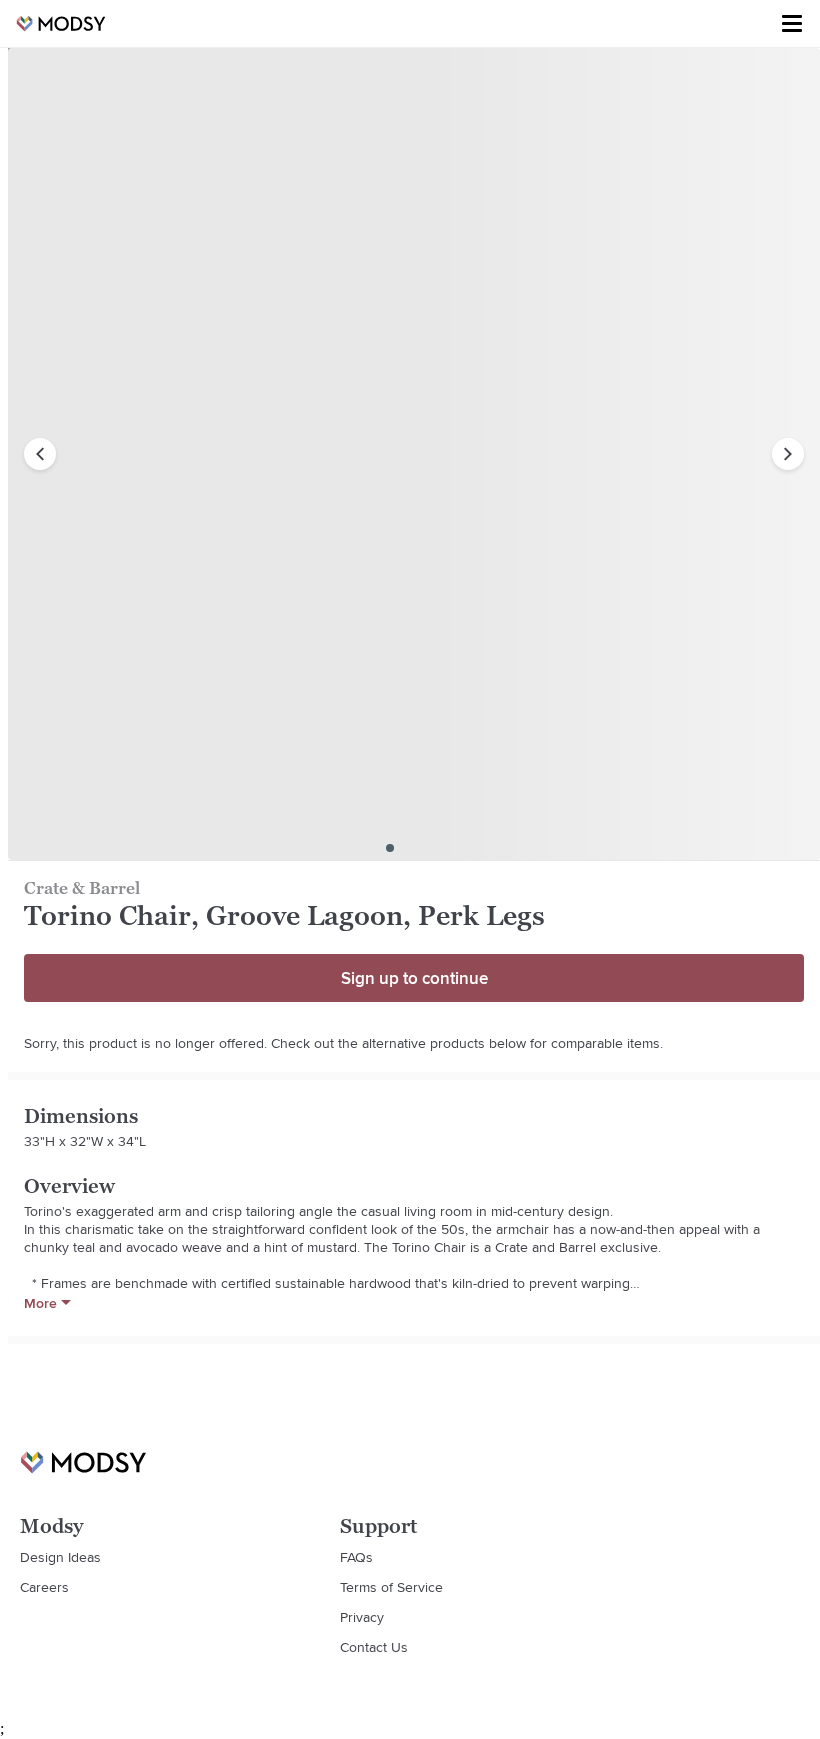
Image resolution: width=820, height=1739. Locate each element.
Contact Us (374, 1647)
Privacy (362, 1617)
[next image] (788, 454)
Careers (44, 1587)
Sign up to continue (414, 978)
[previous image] (40, 454)
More (40, 1303)
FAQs (356, 1557)
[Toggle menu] (792, 24)
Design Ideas (60, 1557)
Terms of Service (391, 1587)
